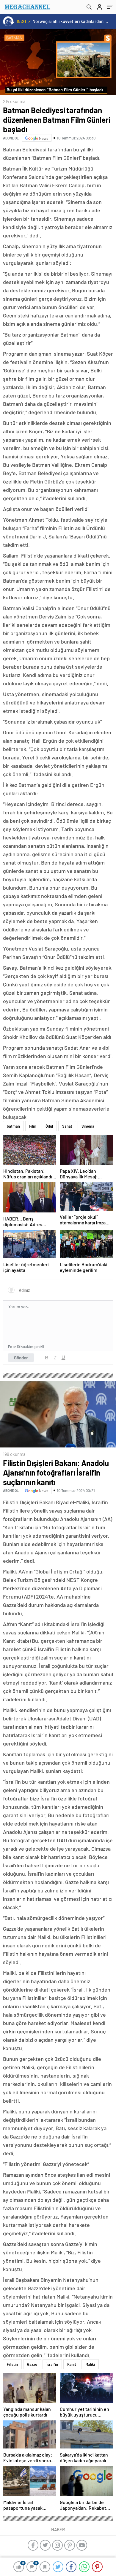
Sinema (88, 1126)
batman (13, 1126)
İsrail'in (52, 2364)
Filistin (12, 2364)
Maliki (90, 2364)
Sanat (67, 1126)
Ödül (49, 1126)
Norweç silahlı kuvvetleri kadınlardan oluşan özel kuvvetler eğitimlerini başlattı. (70, 21)
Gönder (21, 1358)
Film (33, 1126)
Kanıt (72, 2364)
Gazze (32, 2364)
